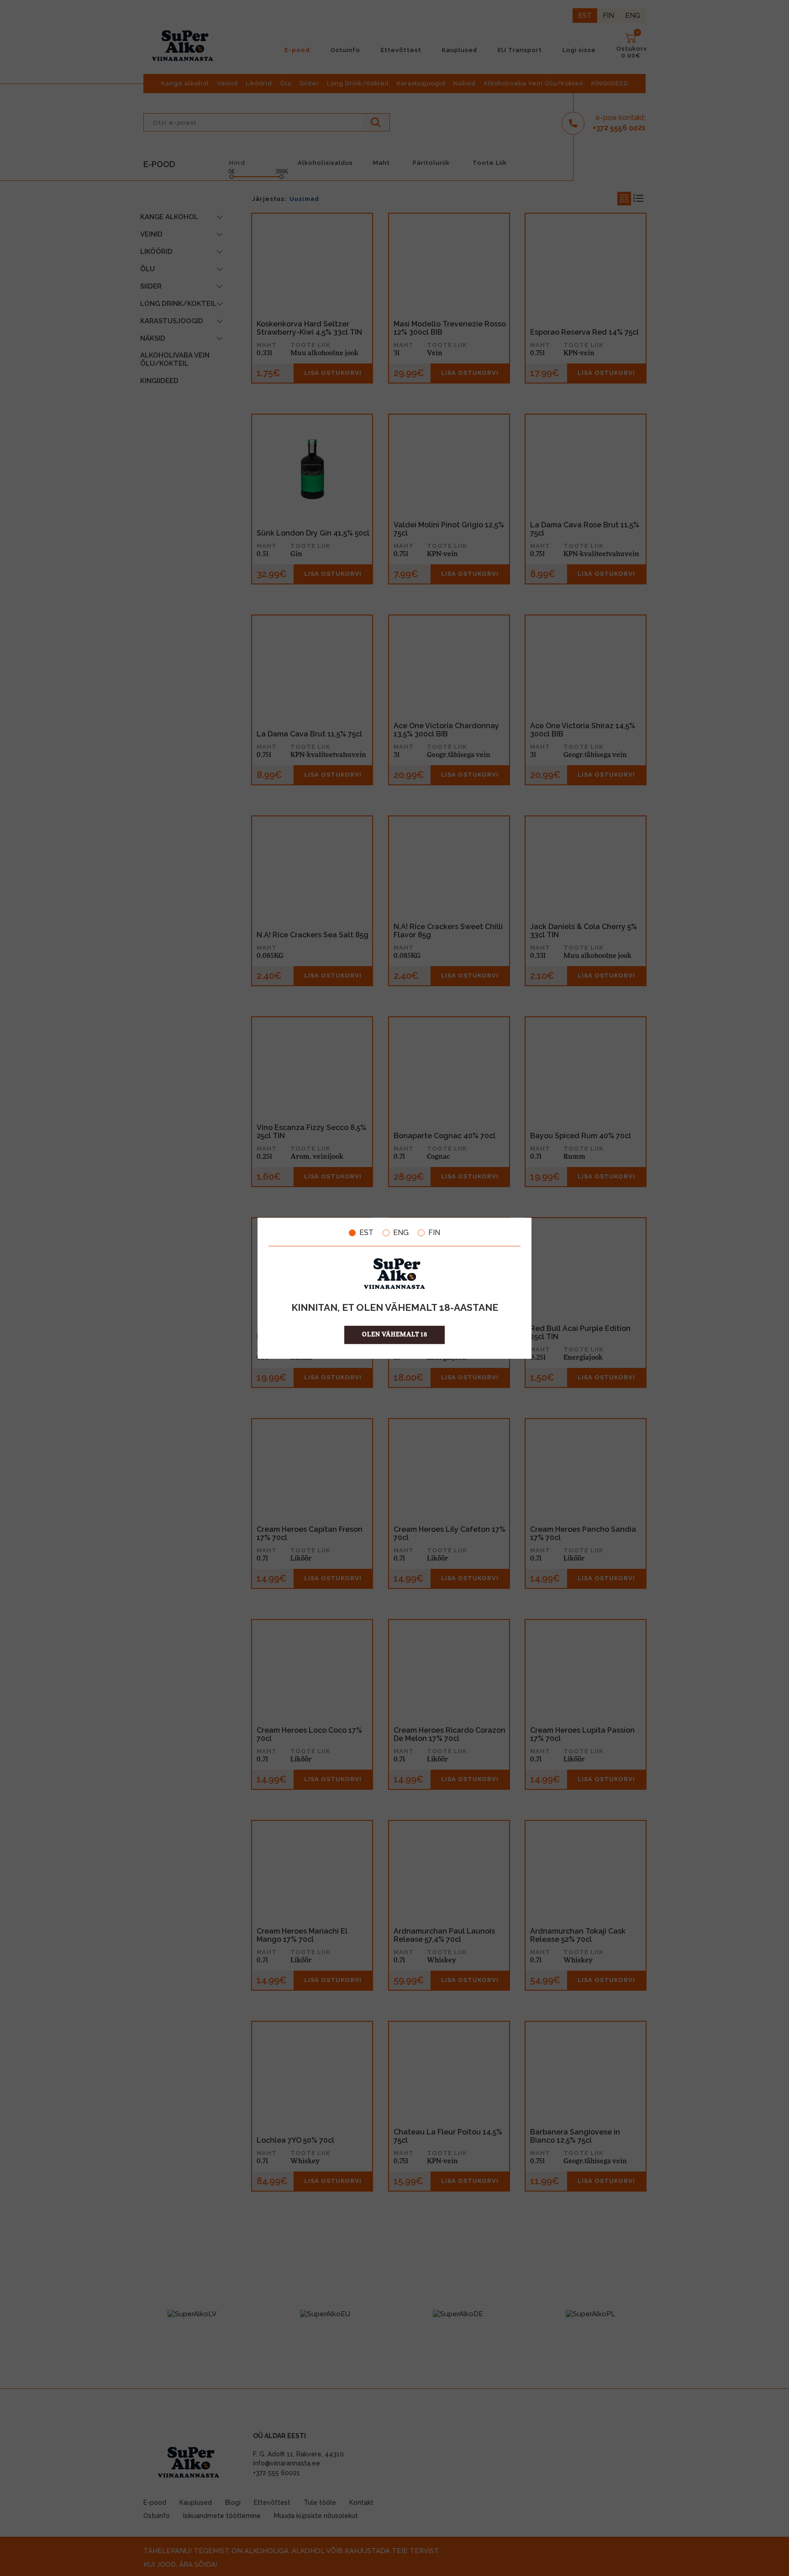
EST (366, 1233)
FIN (434, 1233)
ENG (401, 1233)
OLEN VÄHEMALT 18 (395, 1334)
